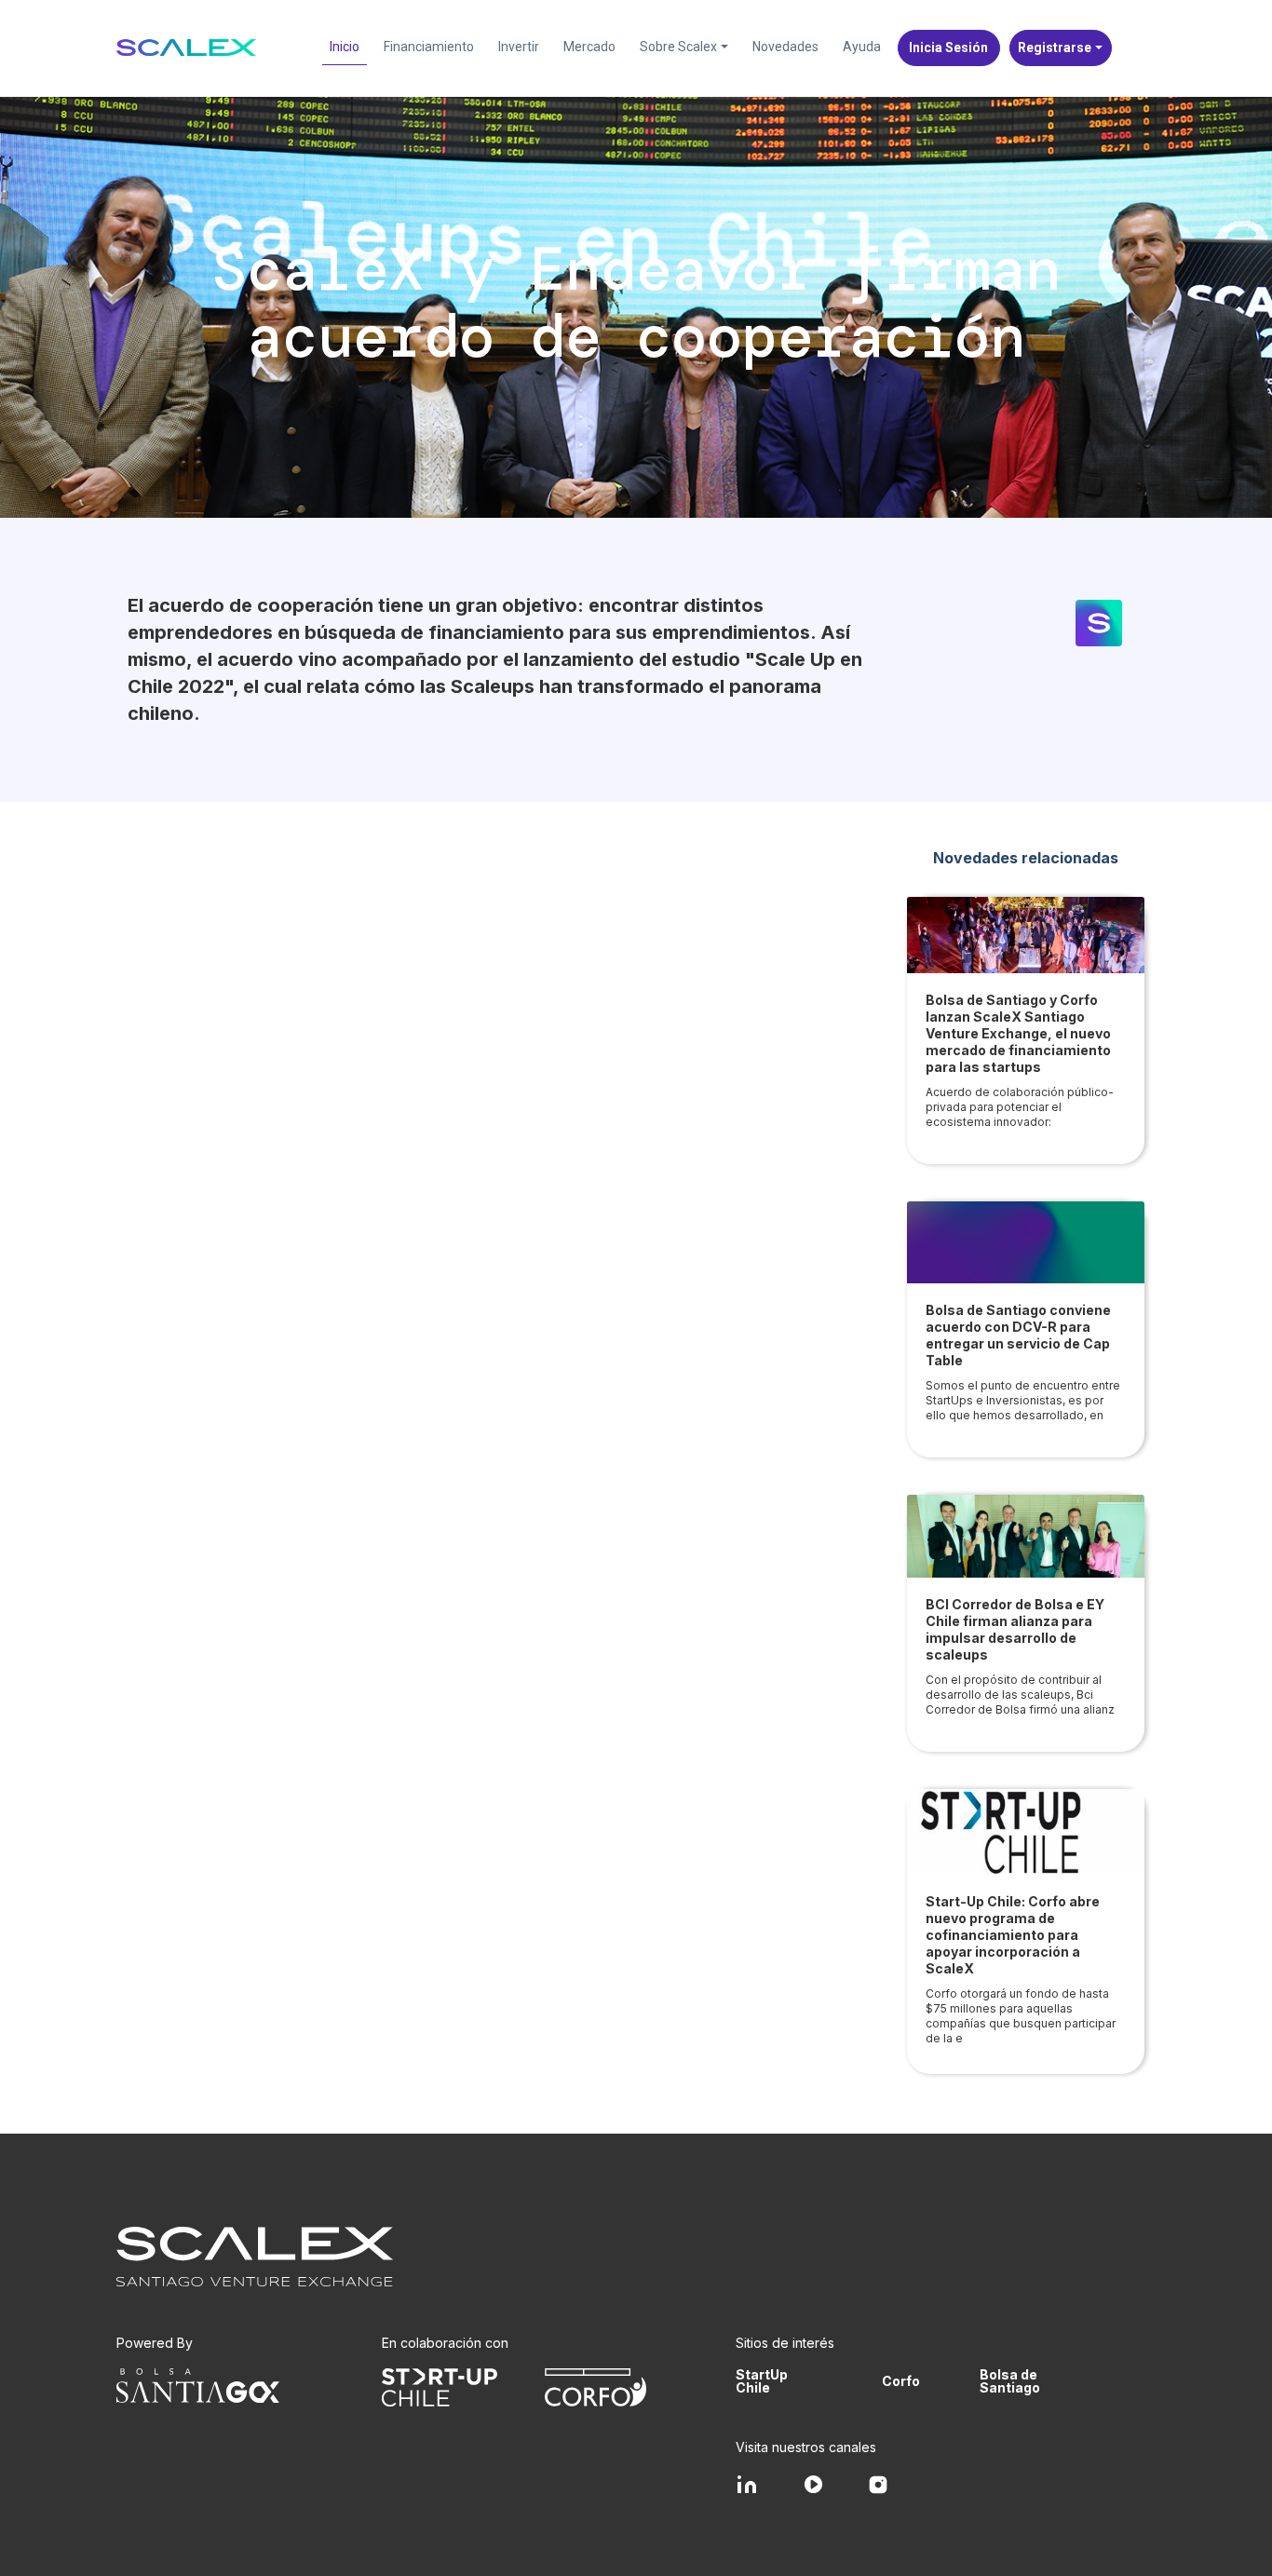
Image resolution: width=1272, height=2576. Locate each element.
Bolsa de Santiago (1010, 2381)
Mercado (589, 47)
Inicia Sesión (948, 47)
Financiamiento (429, 47)
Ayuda (862, 47)
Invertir (519, 47)
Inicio (345, 47)
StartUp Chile (762, 2381)
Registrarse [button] (1055, 47)
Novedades (785, 47)
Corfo (901, 2381)
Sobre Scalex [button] (678, 47)
